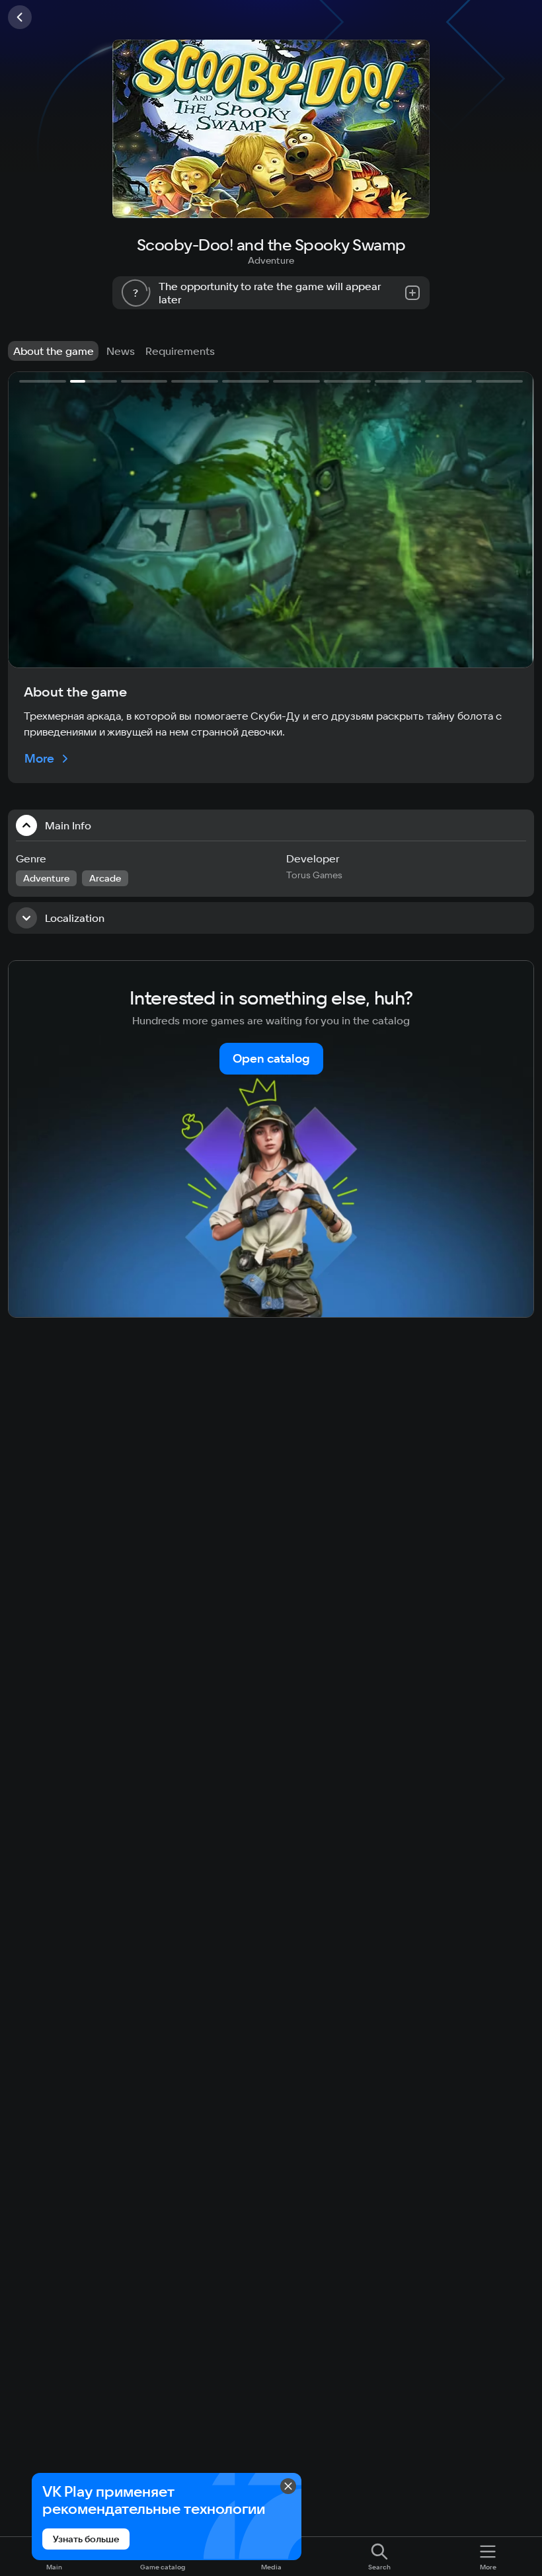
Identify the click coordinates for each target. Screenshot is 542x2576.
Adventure (271, 260)
